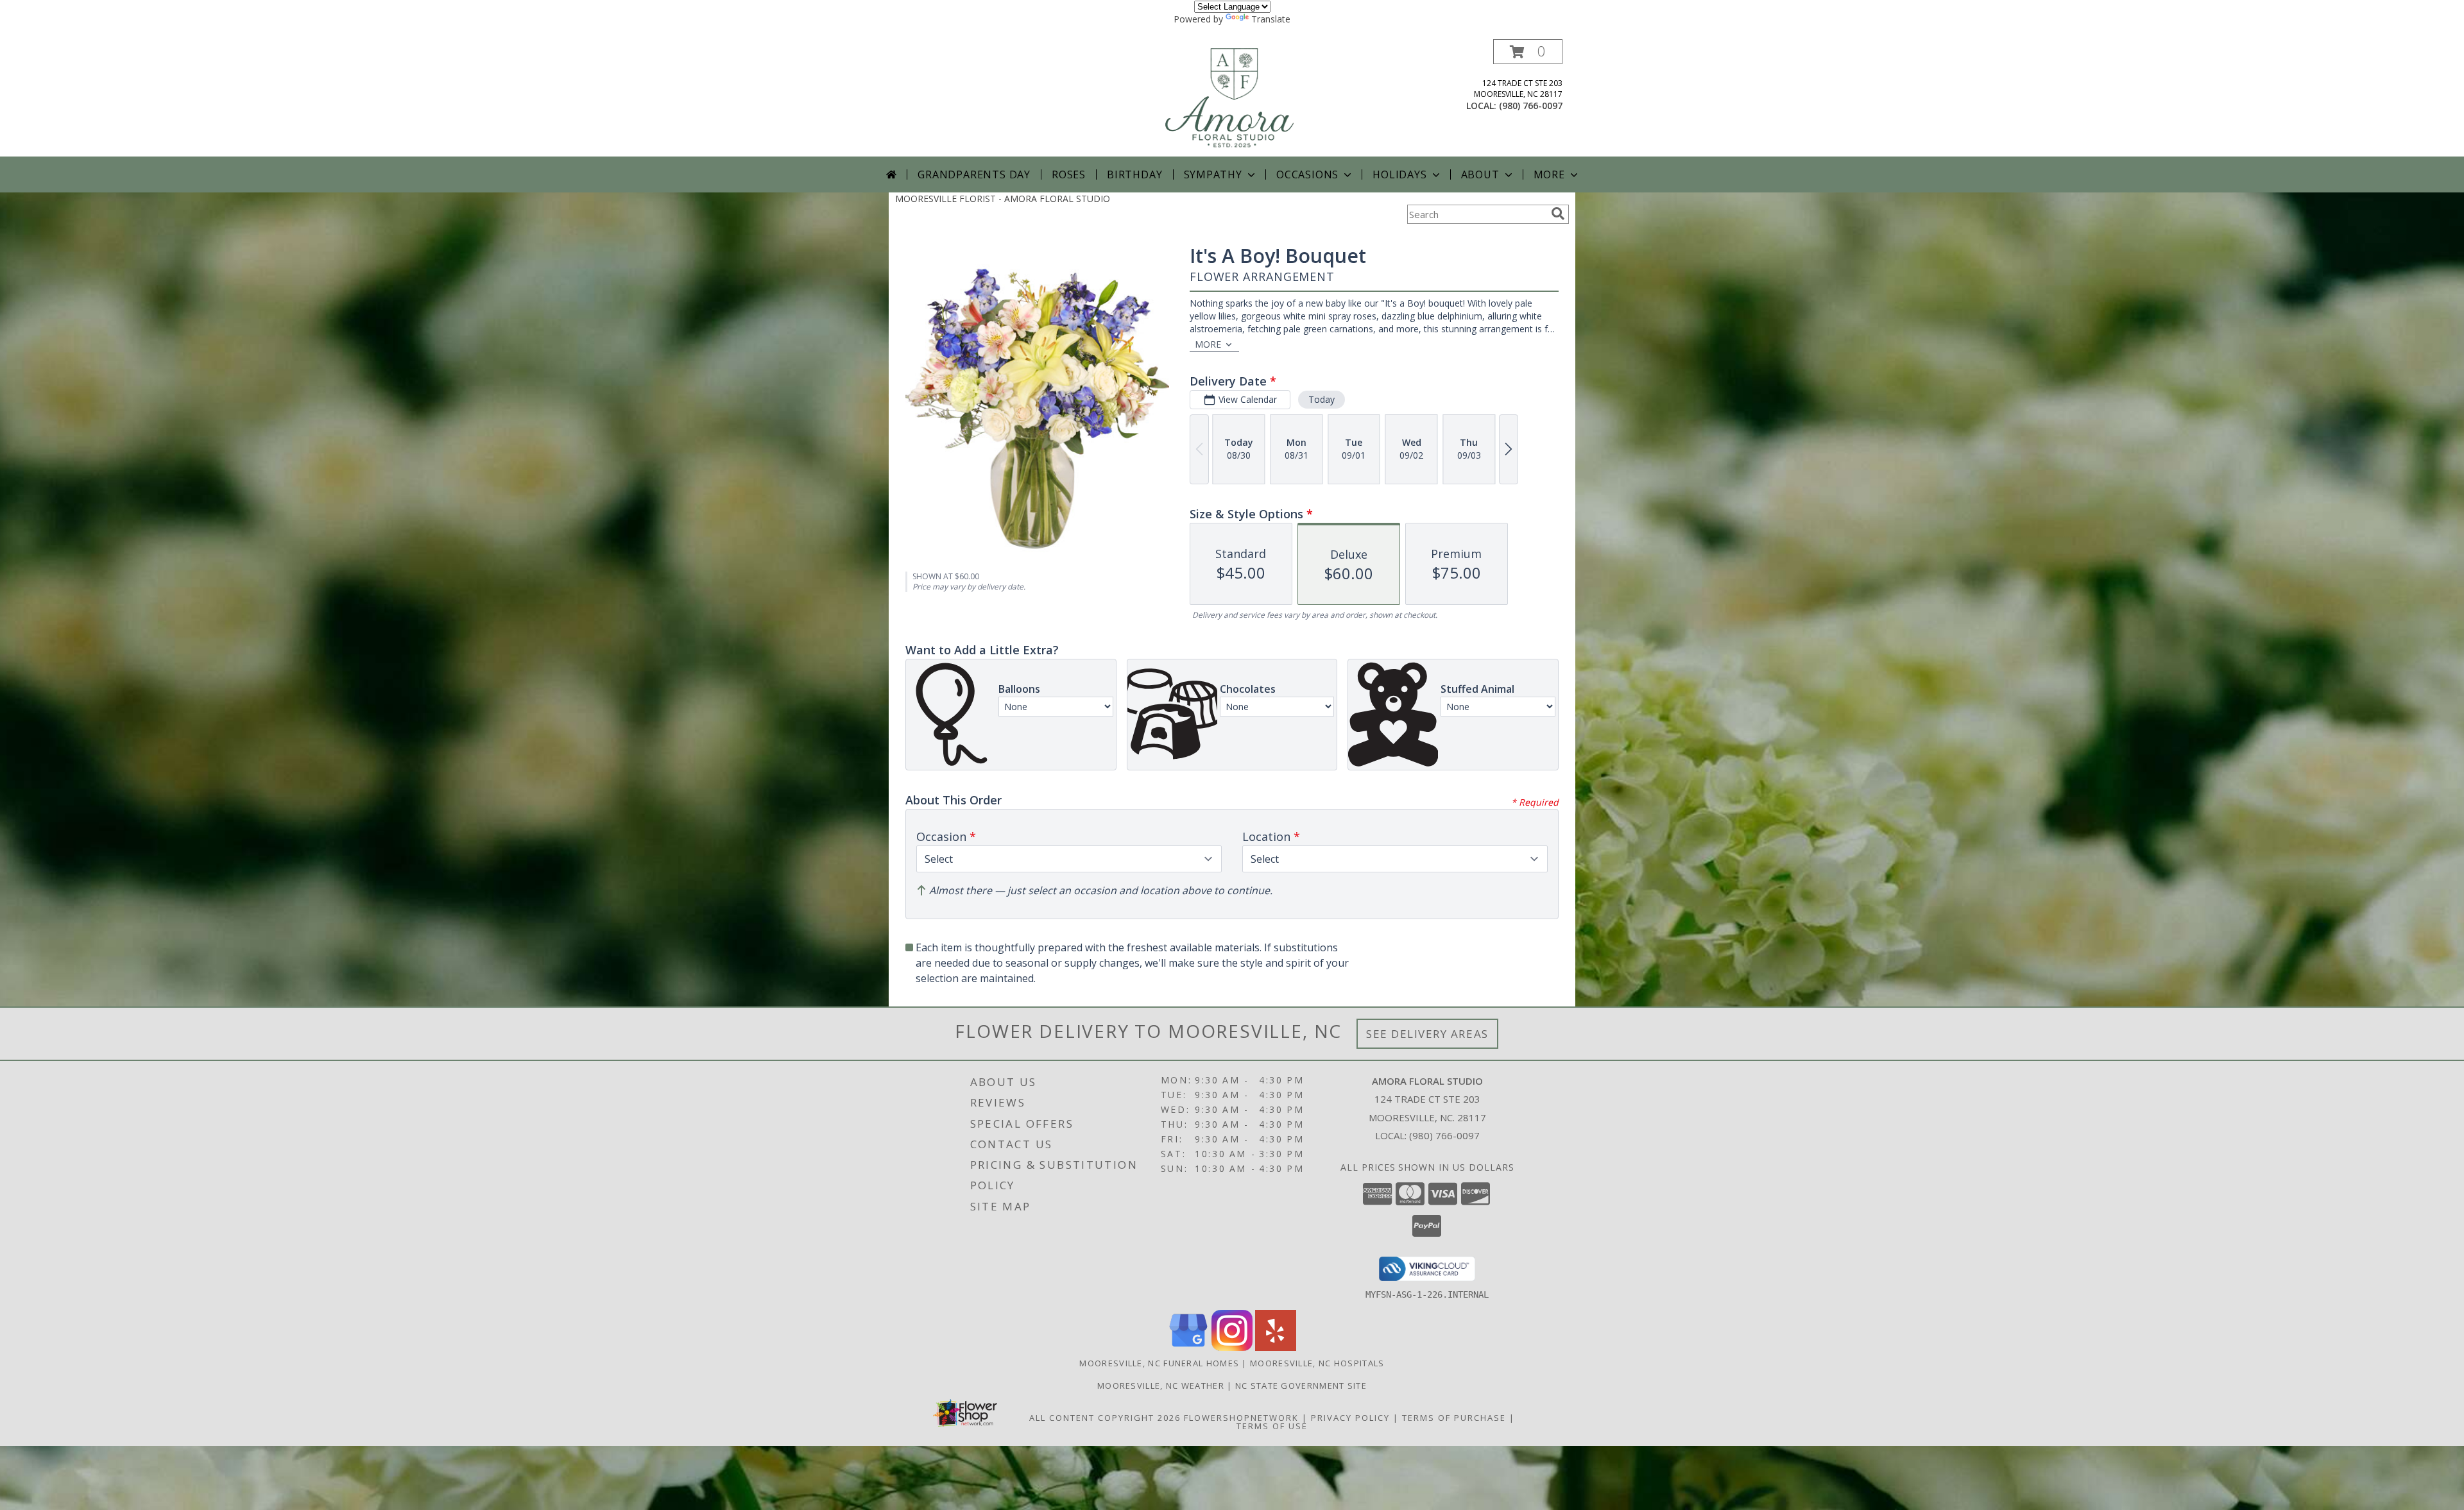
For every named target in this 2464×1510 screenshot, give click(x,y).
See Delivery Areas (1427, 1034)
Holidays (1399, 174)
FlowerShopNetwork (1241, 1418)
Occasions (1307, 174)
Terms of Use (1272, 1426)
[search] (1558, 214)
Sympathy (1213, 174)
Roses (1069, 174)
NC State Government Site (1301, 1386)
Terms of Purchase (1454, 1418)
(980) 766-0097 (1531, 106)
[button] (1528, 52)
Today (1322, 399)
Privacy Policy (1350, 1418)
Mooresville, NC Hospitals (1317, 1363)
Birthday (1134, 174)
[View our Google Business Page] (1188, 1347)
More (1549, 174)
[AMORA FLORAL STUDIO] (1233, 98)
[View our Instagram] (1232, 1347)
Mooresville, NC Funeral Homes (1159, 1363)
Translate (1271, 19)
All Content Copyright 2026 (1105, 1418)
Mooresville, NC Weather (1161, 1386)
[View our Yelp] (1276, 1347)
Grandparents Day (974, 174)
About (1480, 174)
